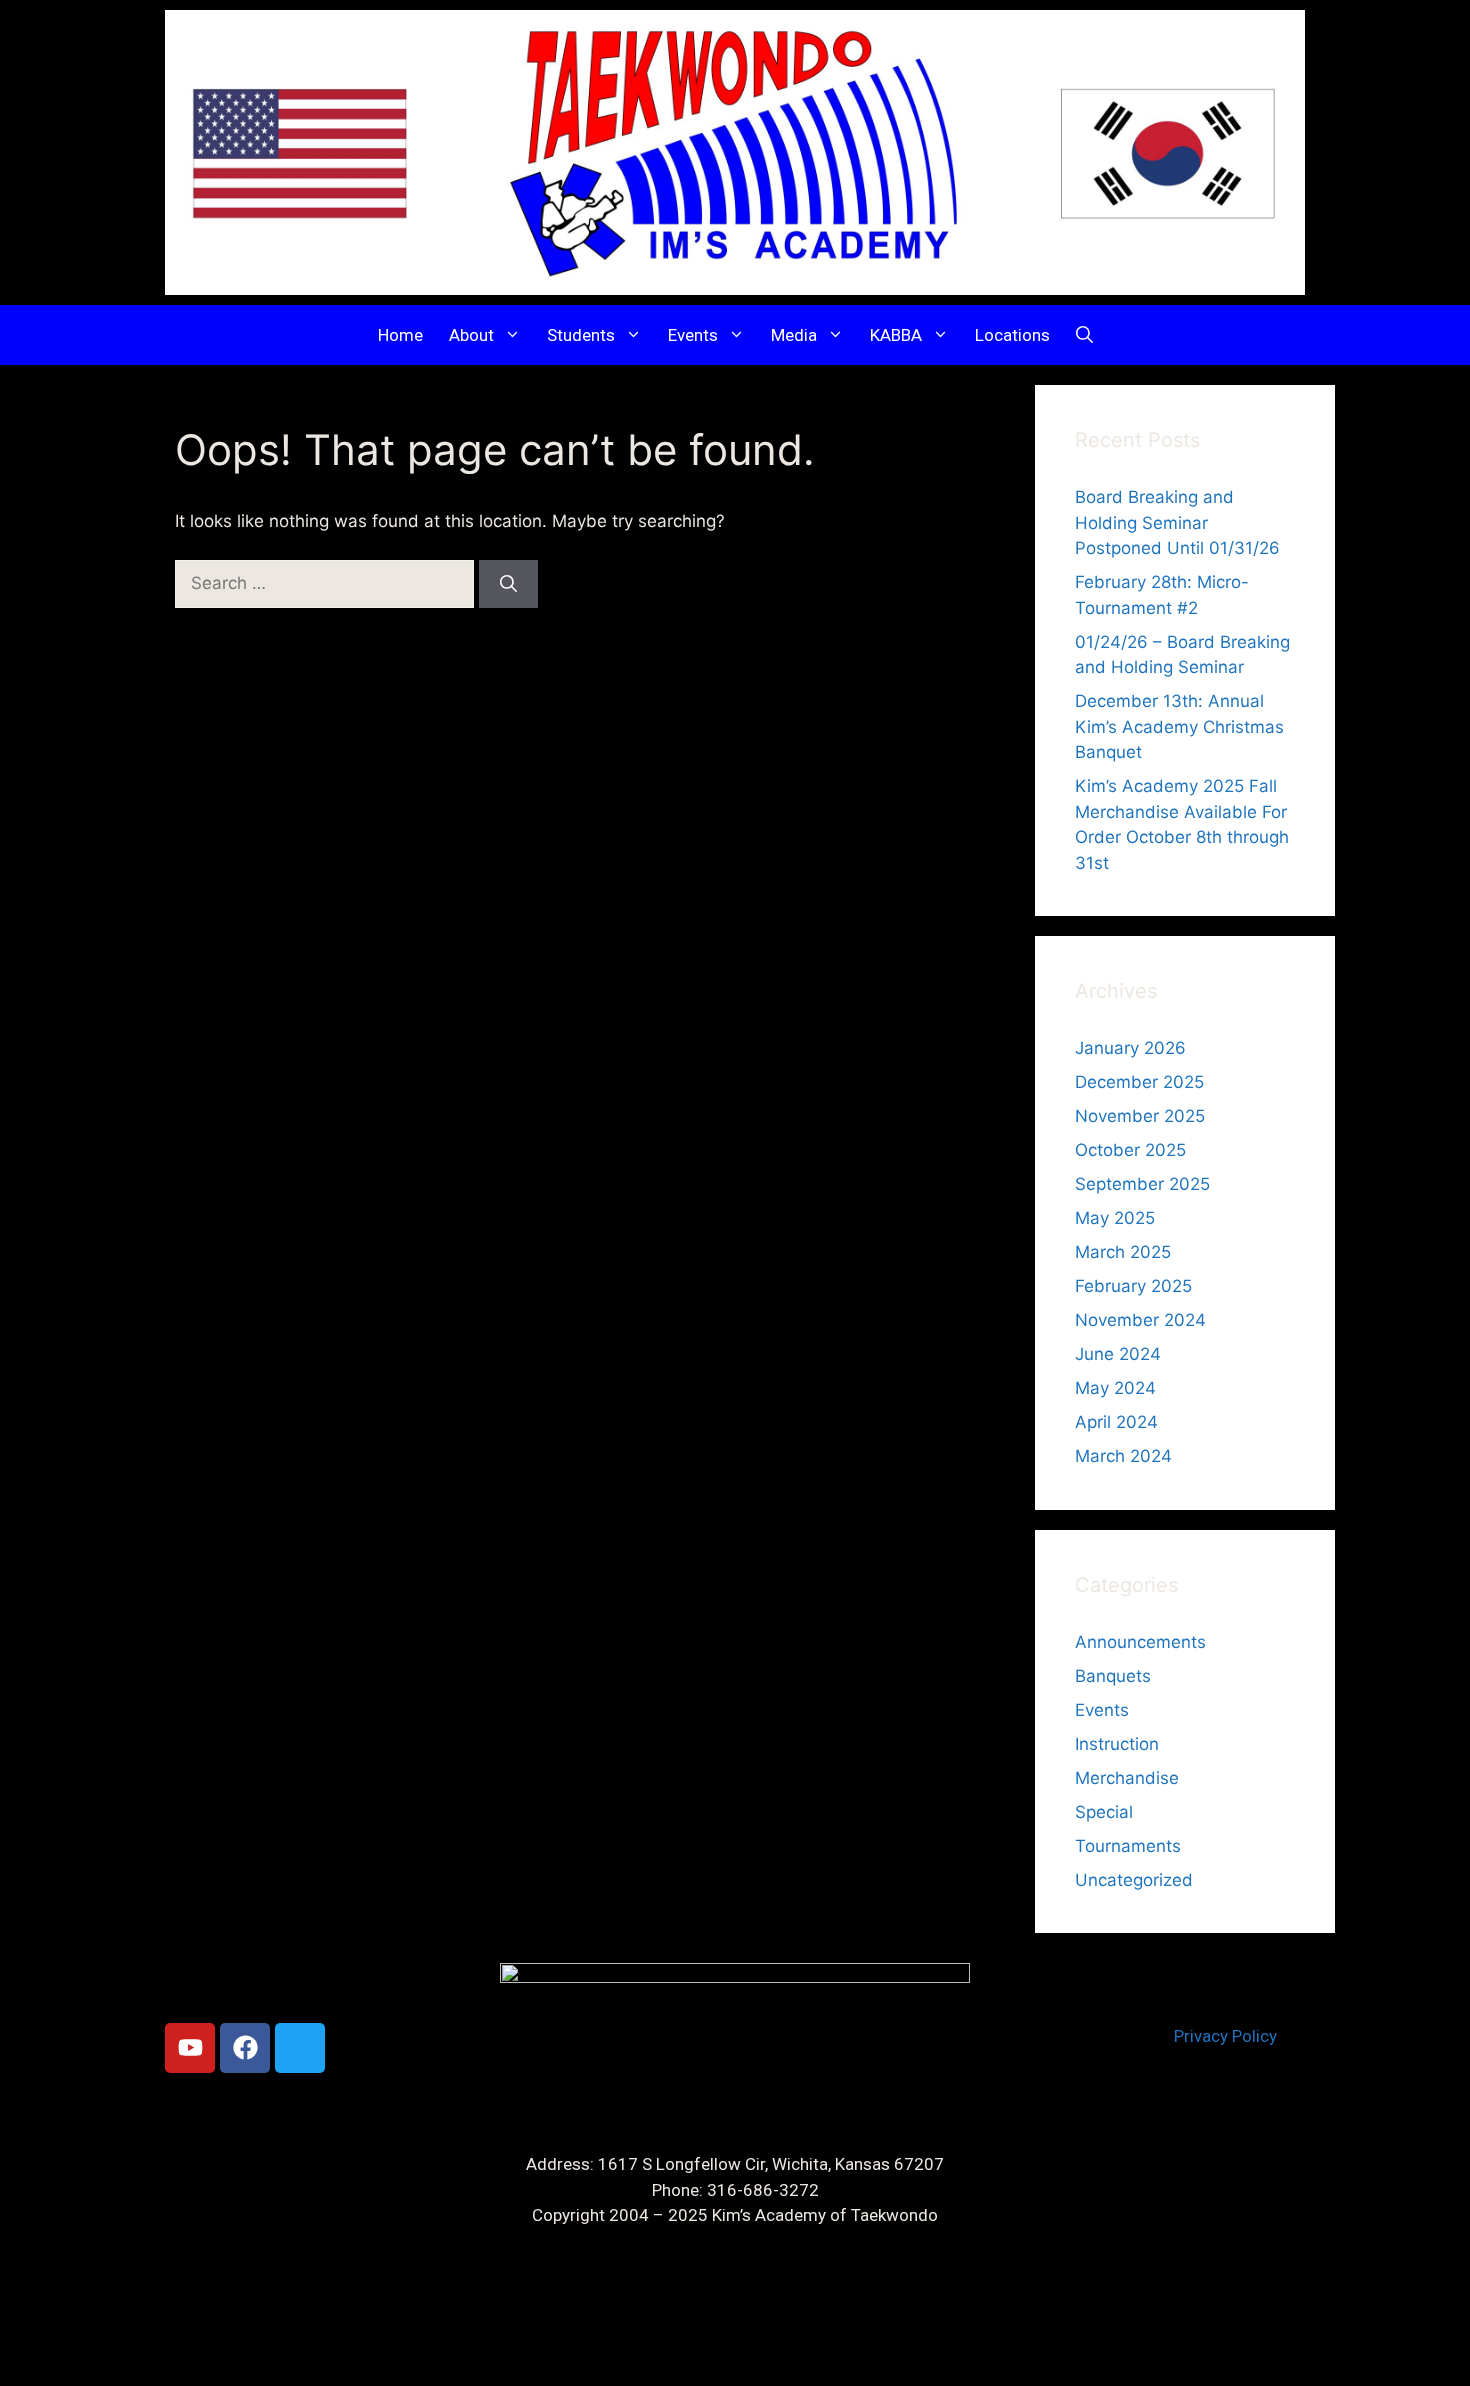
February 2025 (1133, 1286)
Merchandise (1127, 1778)
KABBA (896, 335)
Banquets (1113, 1676)
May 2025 (1115, 1218)
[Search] (508, 584)
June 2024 (1118, 1354)
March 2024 (1123, 1456)
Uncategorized (1134, 1880)
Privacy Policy (1225, 2036)
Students (581, 335)
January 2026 (1130, 1048)
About (471, 335)
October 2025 (1130, 1150)
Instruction (1117, 1744)
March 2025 (1123, 1252)
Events (693, 335)
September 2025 (1142, 1184)
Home (400, 335)
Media (794, 335)
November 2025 (1140, 1116)
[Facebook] (245, 2048)
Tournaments (1128, 1846)
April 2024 (1116, 1422)
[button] (1084, 335)
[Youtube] (190, 2048)
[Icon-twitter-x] (300, 2048)
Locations (1012, 335)
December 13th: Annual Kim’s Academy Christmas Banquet (1179, 726)
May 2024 (1115, 1388)
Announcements (1140, 1642)
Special (1104, 1812)
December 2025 (1139, 1082)
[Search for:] (327, 583)
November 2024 (1140, 1320)
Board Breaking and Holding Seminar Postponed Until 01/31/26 (1177, 522)
